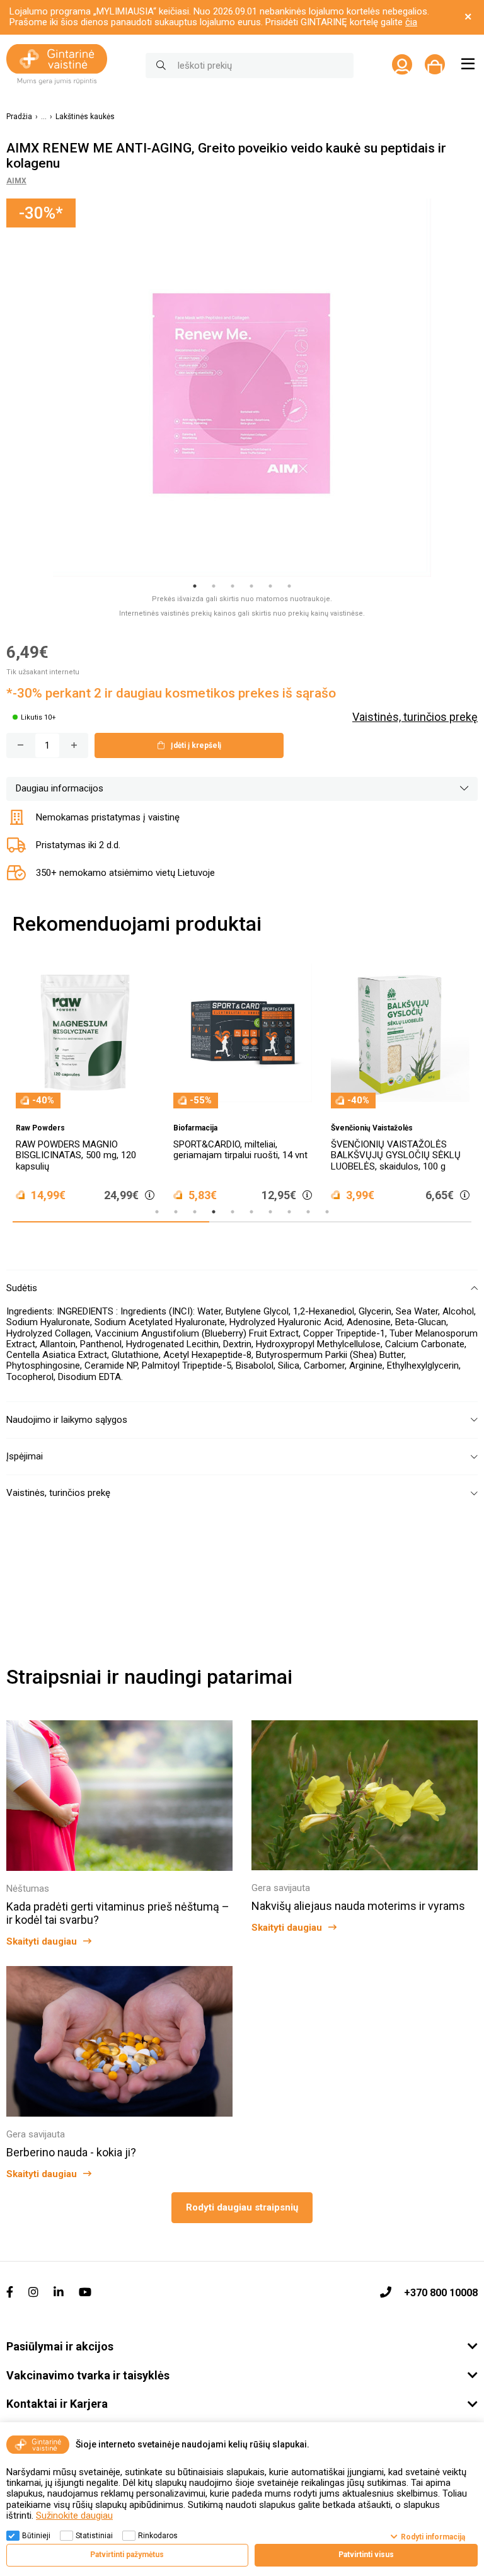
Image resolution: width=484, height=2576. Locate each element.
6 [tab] (289, 586)
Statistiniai (94, 2536)
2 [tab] (214, 586)
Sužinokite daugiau (74, 2516)
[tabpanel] (242, 388)
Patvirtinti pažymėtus (127, 2555)
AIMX (16, 181)
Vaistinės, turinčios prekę (415, 717)
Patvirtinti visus (366, 2555)
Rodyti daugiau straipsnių (242, 2207)
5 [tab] (270, 586)
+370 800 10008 (441, 2293)
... (44, 117)
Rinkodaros (158, 2536)
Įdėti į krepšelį (196, 745)
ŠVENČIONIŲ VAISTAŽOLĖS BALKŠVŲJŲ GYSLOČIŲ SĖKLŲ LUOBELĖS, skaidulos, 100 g (396, 1155)
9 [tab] (308, 1212)
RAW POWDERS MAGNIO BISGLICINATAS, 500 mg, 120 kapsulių (76, 1155)
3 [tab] (233, 586)
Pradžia (19, 117)
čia (411, 22)
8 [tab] (289, 1212)
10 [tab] (327, 1212)
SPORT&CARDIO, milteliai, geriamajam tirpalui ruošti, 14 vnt (240, 1150)
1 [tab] (195, 586)
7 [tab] (270, 1212)
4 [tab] (251, 586)
